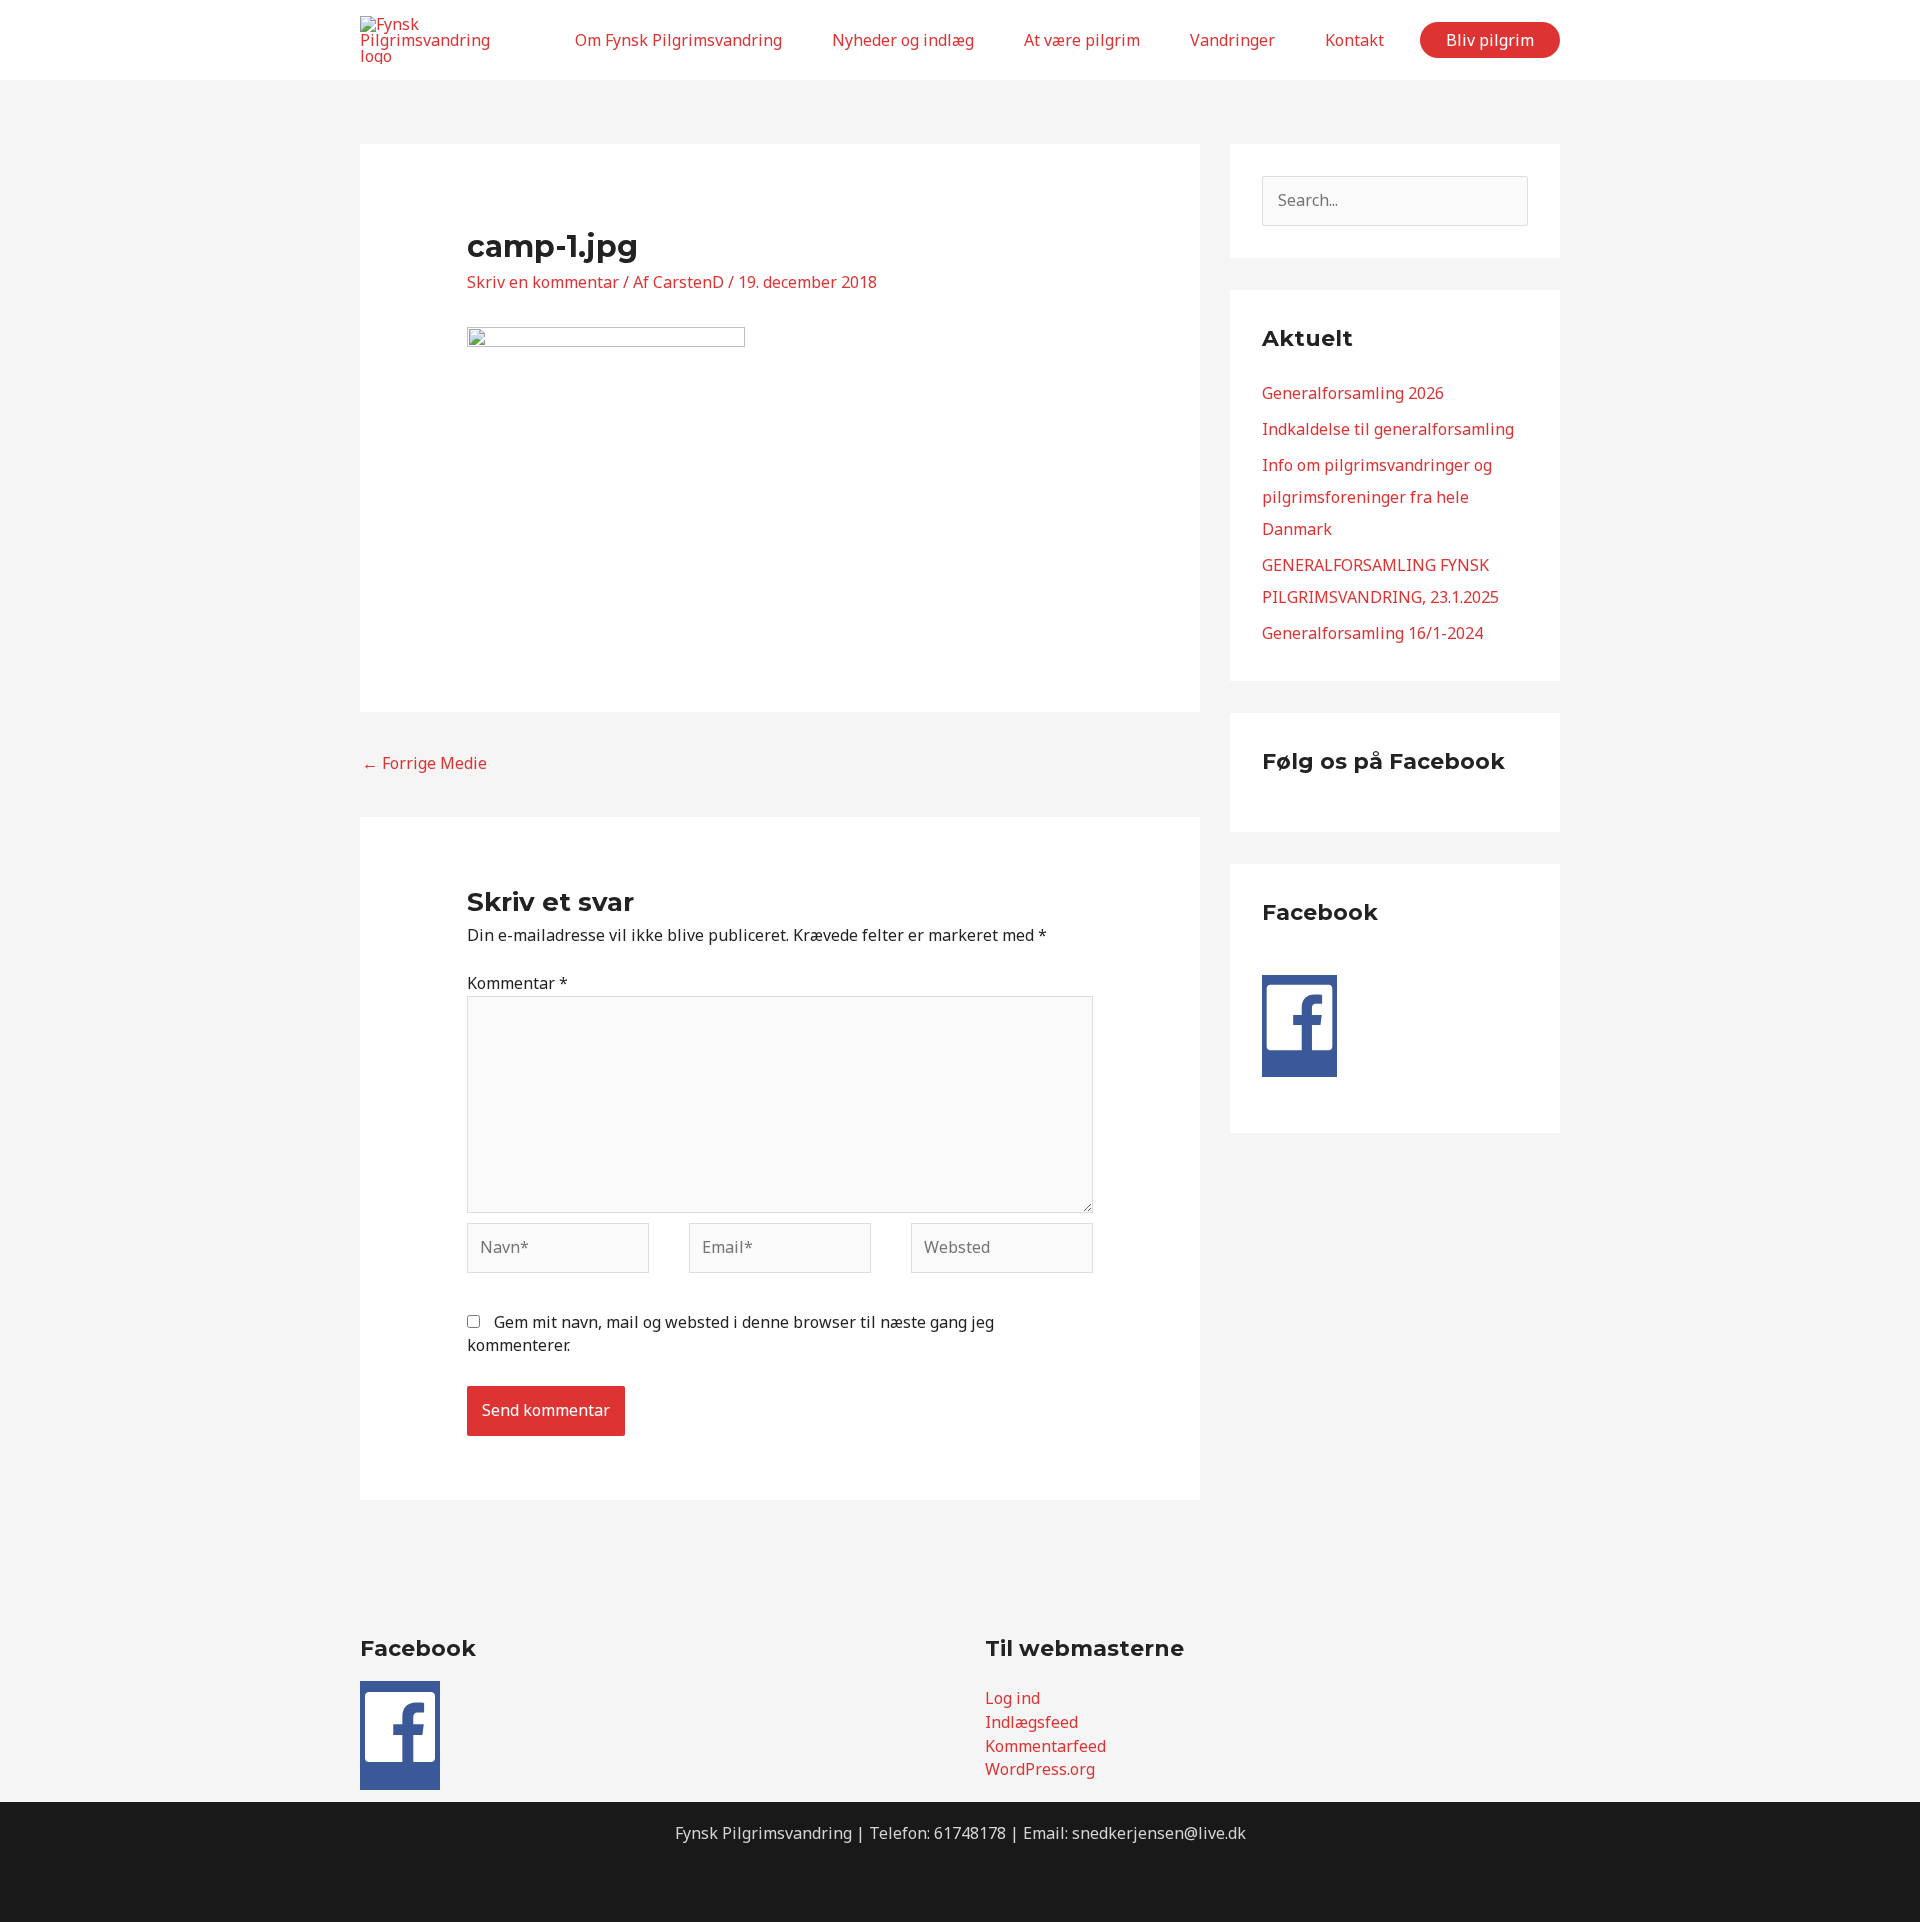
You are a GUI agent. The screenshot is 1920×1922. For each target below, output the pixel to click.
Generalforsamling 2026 (1353, 393)
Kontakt (1354, 40)
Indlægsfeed (1031, 1722)
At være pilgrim (1082, 40)
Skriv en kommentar (543, 282)
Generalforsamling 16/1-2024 (1372, 633)
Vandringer (1232, 40)
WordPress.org (1040, 1769)
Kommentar (517, 983)
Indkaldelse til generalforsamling (1388, 429)
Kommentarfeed (1045, 1746)
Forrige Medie (424, 763)
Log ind (1012, 1698)
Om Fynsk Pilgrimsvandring (678, 40)
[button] (1490, 40)
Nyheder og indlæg (903, 40)
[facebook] (1299, 1049)
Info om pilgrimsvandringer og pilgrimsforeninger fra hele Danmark (1377, 497)
